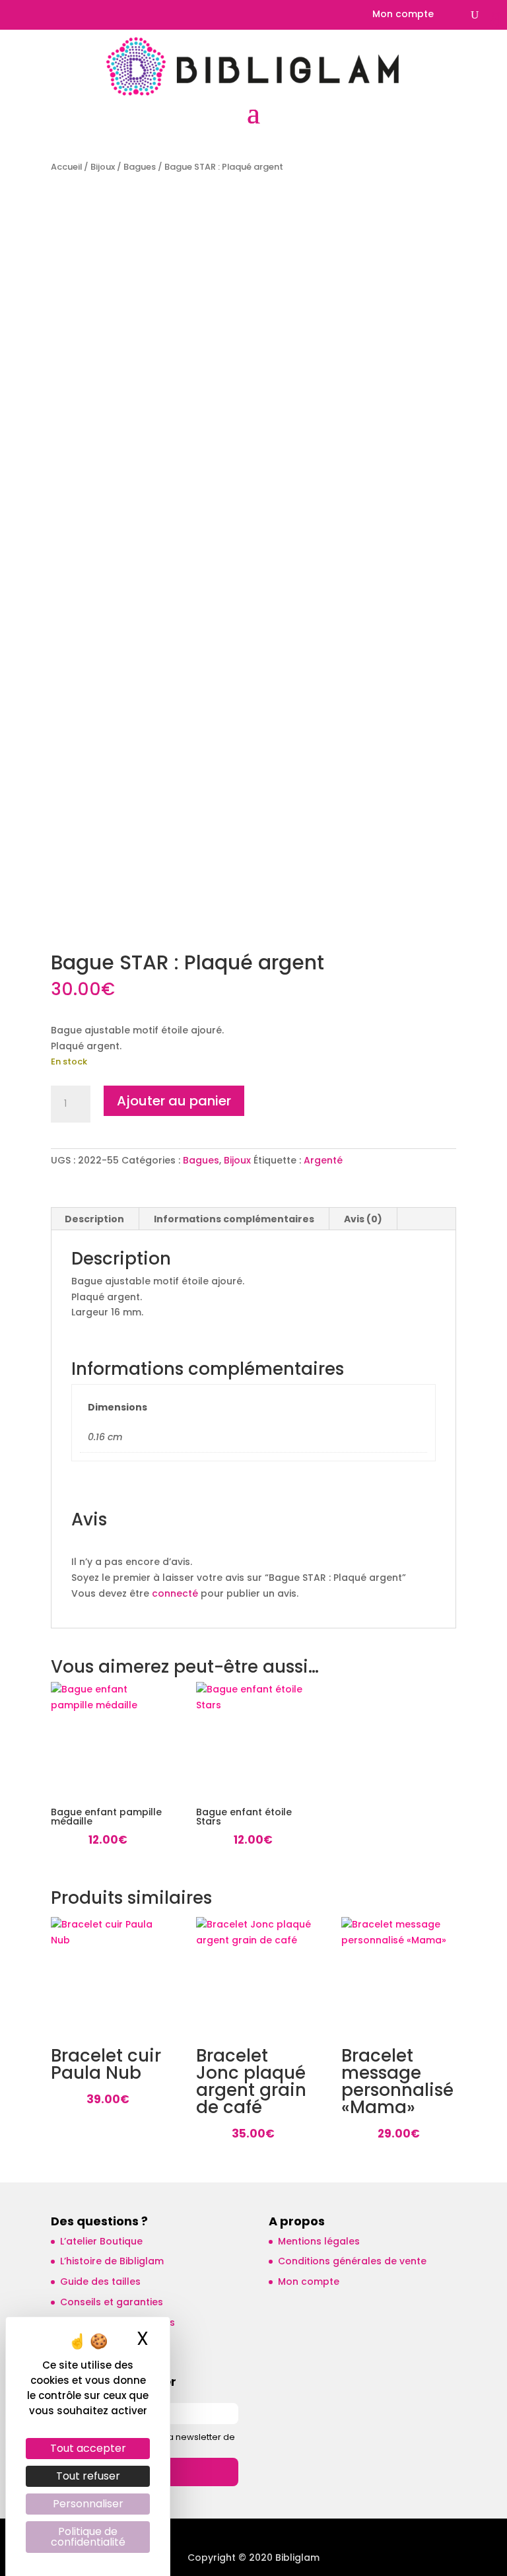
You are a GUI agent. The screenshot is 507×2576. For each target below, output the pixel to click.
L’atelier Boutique (101, 2241)
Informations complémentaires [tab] (234, 1219)
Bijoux (103, 167)
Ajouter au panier (174, 1101)
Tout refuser (88, 2476)
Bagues (140, 167)
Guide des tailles (100, 2281)
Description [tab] (94, 1219)
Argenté (323, 1160)
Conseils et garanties (112, 2302)
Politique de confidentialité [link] (88, 2537)
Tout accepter (88, 2448)
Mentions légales (319, 2241)
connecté (175, 1593)
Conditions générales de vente (352, 2261)
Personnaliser (88, 2504)
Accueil (66, 167)
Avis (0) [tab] (363, 1219)
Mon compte (403, 15)
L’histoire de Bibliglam (112, 2261)
